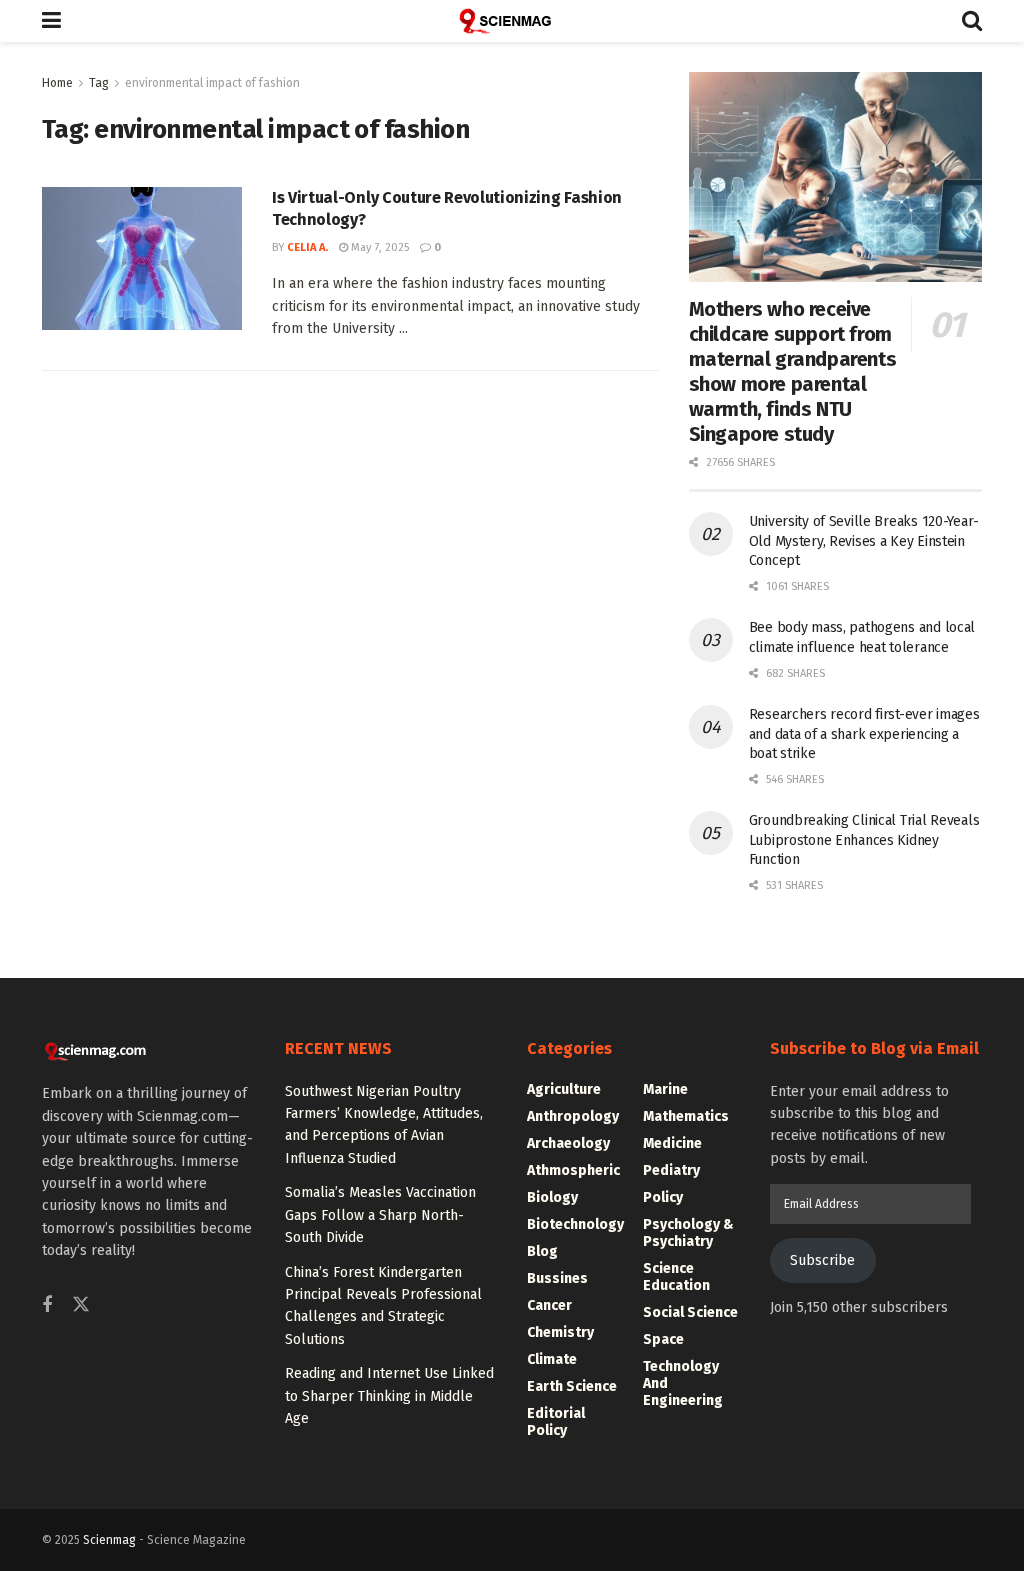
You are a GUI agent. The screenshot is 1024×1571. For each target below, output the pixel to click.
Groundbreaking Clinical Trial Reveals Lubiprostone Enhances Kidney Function (864, 840)
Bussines (557, 1278)
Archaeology (568, 1143)
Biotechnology (575, 1224)
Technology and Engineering (683, 1383)
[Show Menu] (51, 21)
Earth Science (572, 1386)
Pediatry (671, 1170)
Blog (542, 1251)
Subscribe (822, 1260)
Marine (665, 1089)
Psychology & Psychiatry (688, 1233)
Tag (99, 83)
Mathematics (686, 1116)
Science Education (676, 1277)
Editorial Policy (556, 1422)
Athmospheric (573, 1170)
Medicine (672, 1143)
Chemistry (560, 1332)
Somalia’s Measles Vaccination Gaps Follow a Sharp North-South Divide (380, 1215)
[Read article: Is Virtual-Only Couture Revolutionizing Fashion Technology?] (142, 258)
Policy (663, 1197)
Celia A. (307, 247)
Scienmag (109, 1540)
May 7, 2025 (378, 247)
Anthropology (573, 1116)
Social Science (690, 1312)
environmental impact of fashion (212, 83)
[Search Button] (972, 21)
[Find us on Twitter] (81, 1305)
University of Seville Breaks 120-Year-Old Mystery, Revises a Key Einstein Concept (864, 541)
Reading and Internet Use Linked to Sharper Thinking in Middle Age (389, 1396)
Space (663, 1339)
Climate (552, 1359)
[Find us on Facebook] (47, 1306)
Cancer (549, 1305)
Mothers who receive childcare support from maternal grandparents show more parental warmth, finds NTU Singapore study (793, 371)
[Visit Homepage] (512, 21)
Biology (552, 1197)
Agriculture (564, 1089)
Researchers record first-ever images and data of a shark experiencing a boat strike (864, 734)
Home (57, 83)
